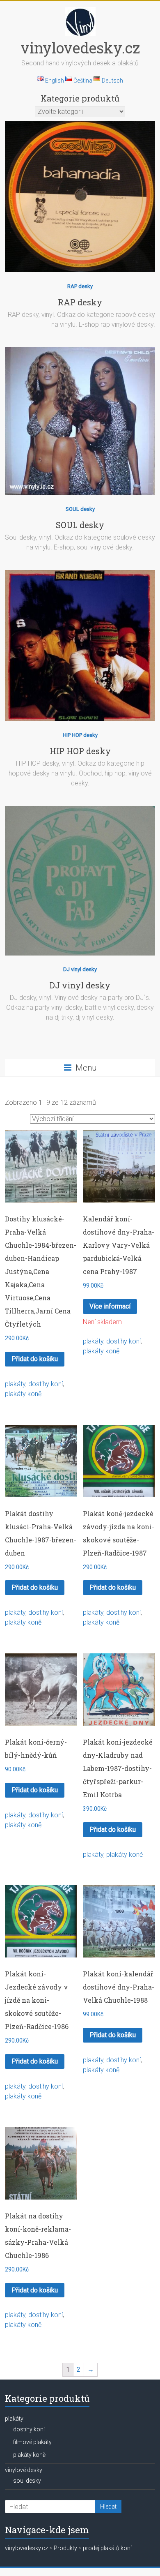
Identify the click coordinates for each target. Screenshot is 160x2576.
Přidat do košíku (35, 1359)
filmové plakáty (32, 2442)
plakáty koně (23, 1394)
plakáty (15, 1384)
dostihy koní (46, 1384)
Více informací (110, 1306)
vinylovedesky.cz (80, 48)
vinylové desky (24, 2470)
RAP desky (80, 286)
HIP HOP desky (80, 735)
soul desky (27, 2481)
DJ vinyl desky (80, 969)
